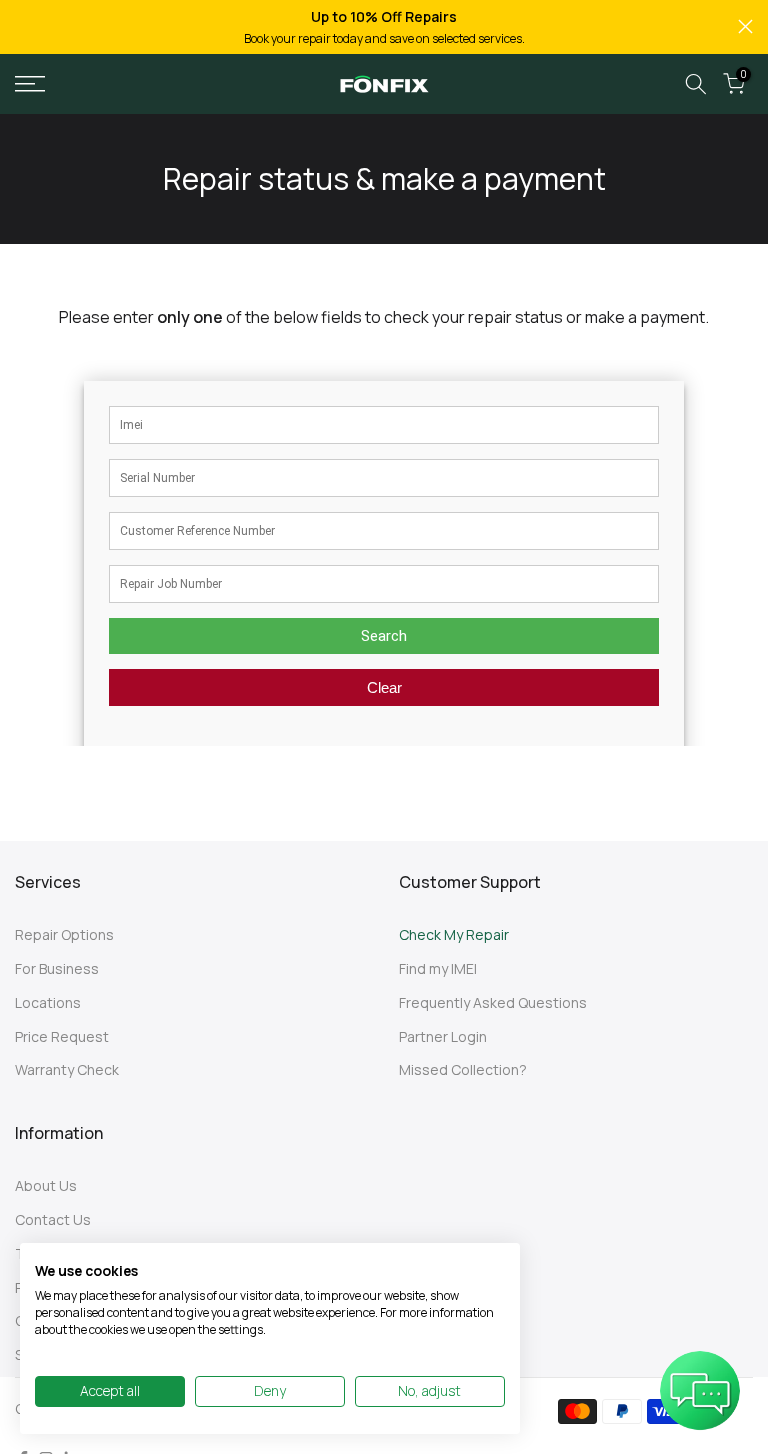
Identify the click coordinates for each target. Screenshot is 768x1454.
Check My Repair (454, 934)
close (22, 26)
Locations (48, 1002)
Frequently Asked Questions (493, 1002)
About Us (46, 1185)
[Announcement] (384, 27)
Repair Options (64, 934)
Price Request (62, 1036)
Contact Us (53, 1219)
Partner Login (443, 1036)
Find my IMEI (438, 968)
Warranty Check (67, 1069)
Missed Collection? (463, 1069)
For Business (57, 968)
